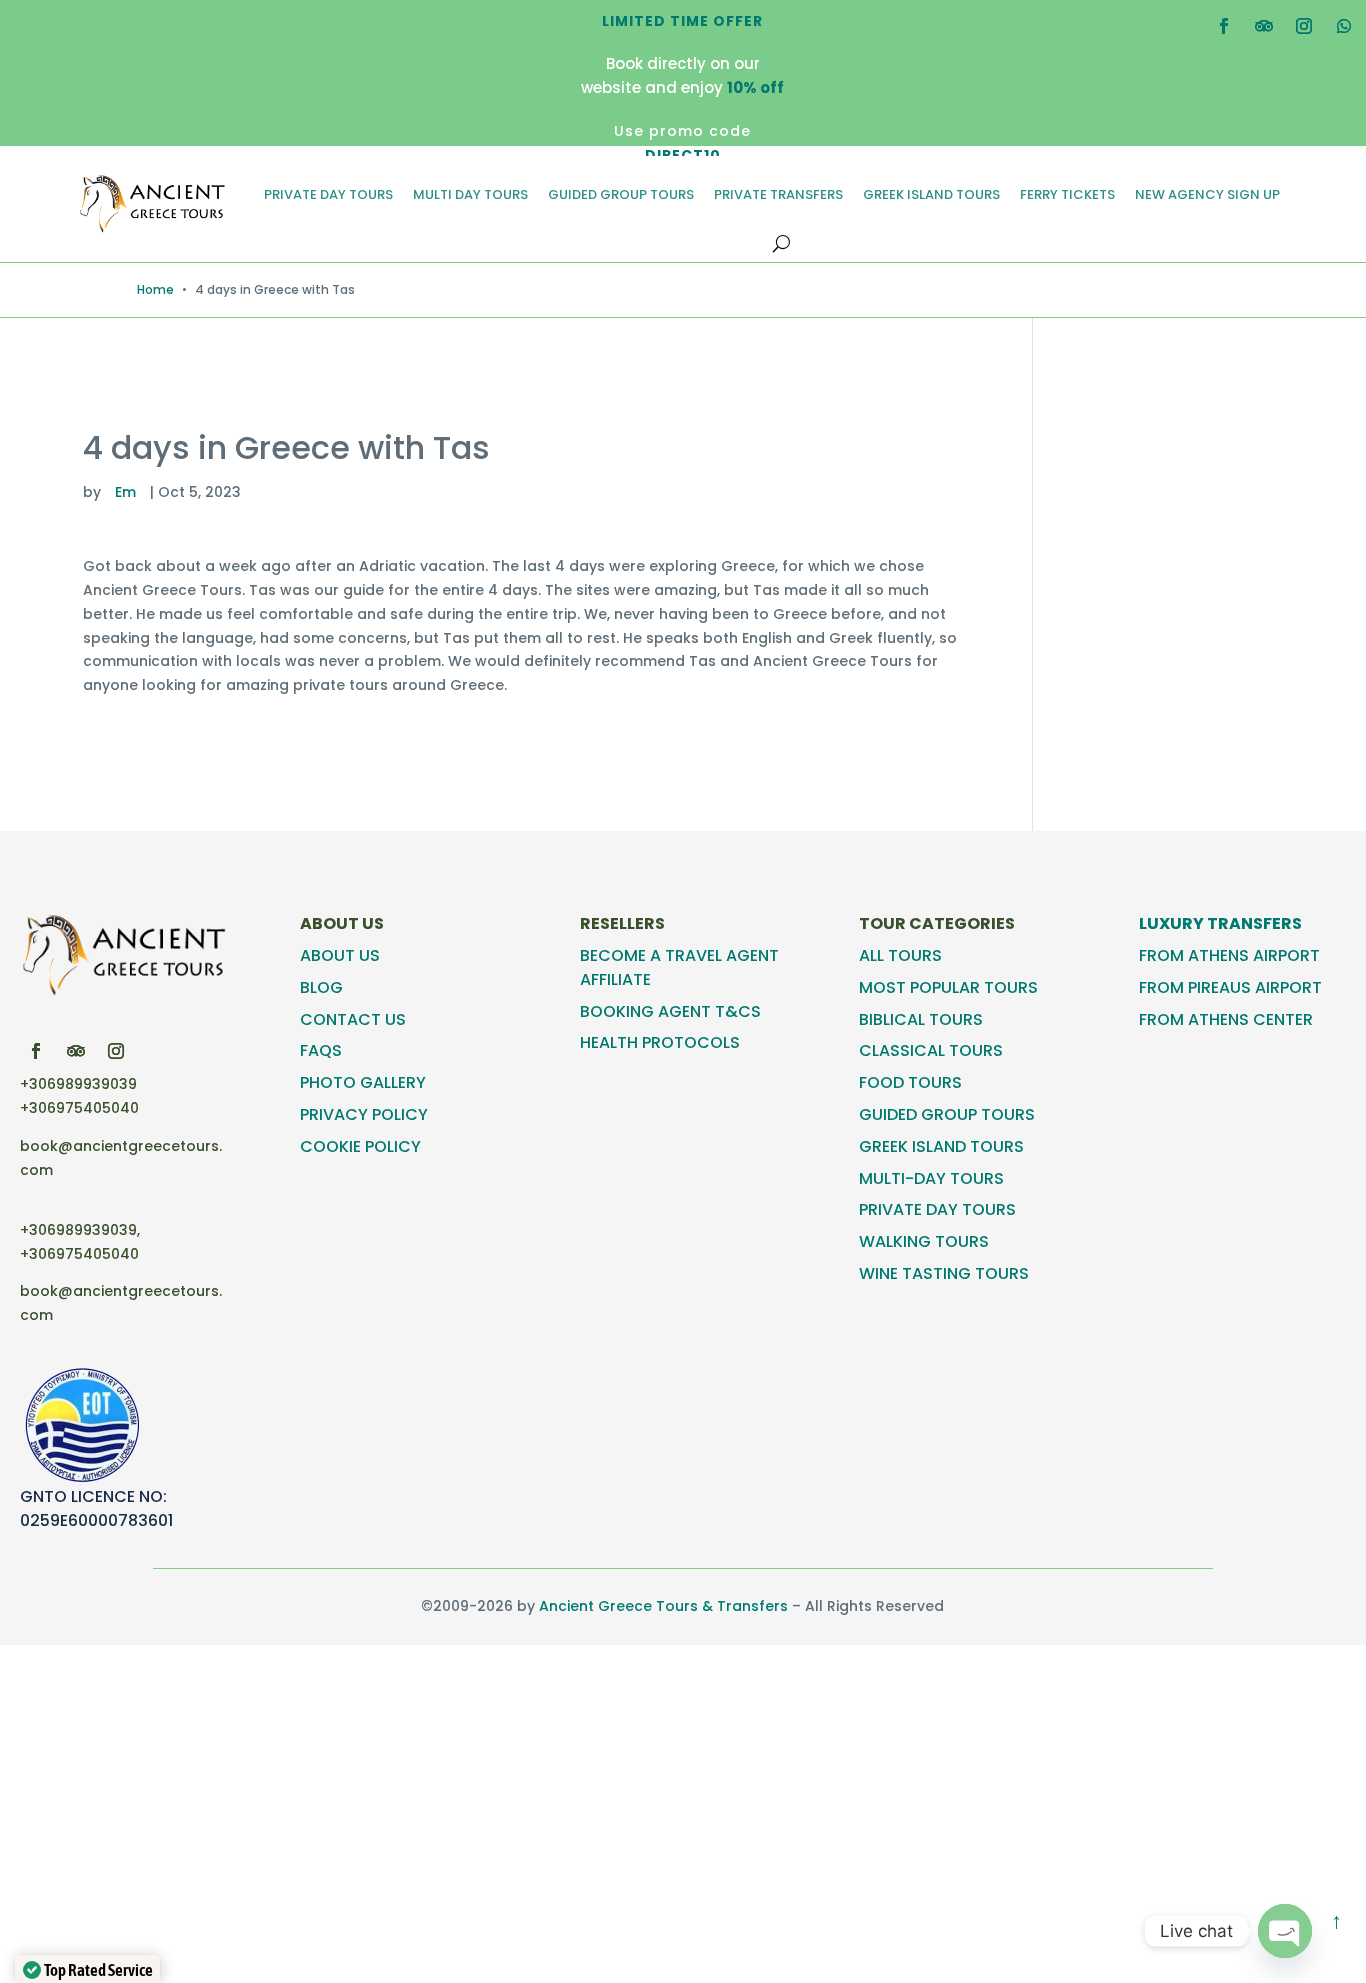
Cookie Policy (360, 1146)
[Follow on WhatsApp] (1344, 26)
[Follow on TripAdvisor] (1264, 26)
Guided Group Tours (621, 194)
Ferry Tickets (1067, 194)
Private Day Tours (328, 194)
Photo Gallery (363, 1082)
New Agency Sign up (1207, 194)
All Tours (900, 955)
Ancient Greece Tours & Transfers (663, 1606)
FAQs (321, 1050)
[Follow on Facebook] (1224, 26)
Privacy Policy (364, 1114)
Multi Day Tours (470, 194)
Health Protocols (660, 1042)
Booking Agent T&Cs (670, 1011)
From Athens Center (1226, 1019)
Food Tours (910, 1082)
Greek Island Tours (931, 194)
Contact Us (353, 1019)
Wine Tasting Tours (944, 1273)
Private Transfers (778, 194)
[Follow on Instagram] (1304, 26)
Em (125, 492)
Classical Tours (931, 1050)
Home (155, 289)
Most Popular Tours (948, 987)
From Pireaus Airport (1230, 987)
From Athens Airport (1229, 955)
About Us (340, 955)
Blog (321, 987)
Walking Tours (924, 1241)
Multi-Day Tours (931, 1178)
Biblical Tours (921, 1019)
